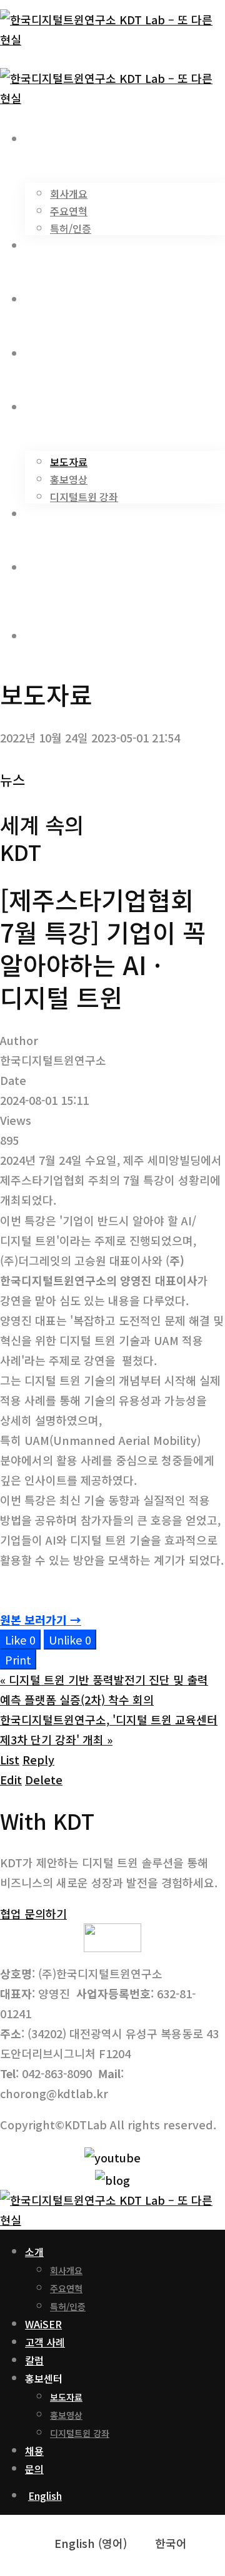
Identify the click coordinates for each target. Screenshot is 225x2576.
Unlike (70, 1640)
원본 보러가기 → (41, 1620)
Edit (11, 1779)
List (10, 1759)
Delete (44, 1779)
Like (20, 1640)
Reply (38, 1759)
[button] (33, 1913)
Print (18, 1660)
